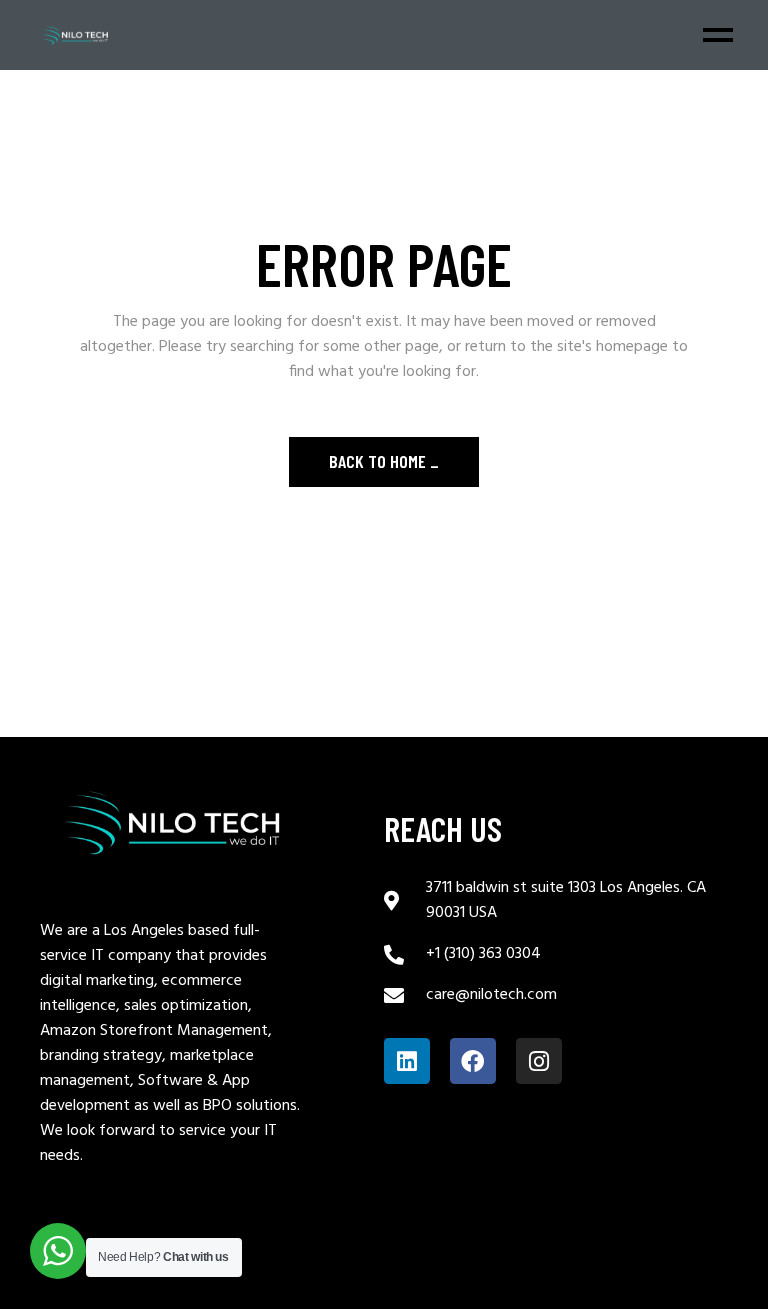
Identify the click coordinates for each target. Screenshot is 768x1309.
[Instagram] (539, 1061)
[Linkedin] (407, 1061)
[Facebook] (473, 1061)
